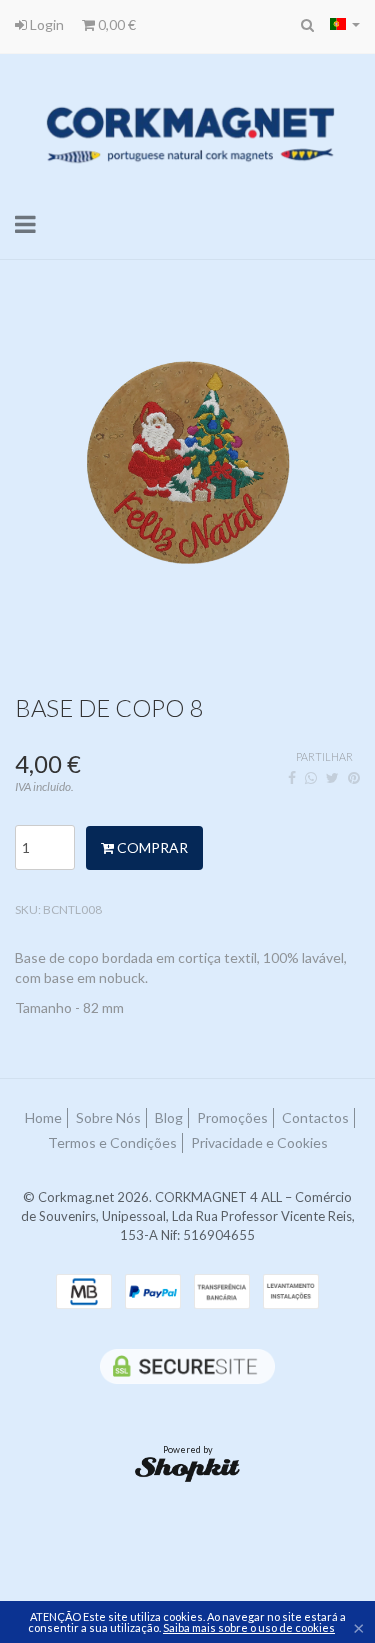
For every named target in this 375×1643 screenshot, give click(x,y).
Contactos (315, 1117)
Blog (169, 1117)
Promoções (232, 1117)
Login (45, 24)
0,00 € (115, 24)
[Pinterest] (354, 777)
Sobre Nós (108, 1117)
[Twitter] (332, 777)
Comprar (151, 847)
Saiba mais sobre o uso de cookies (249, 1627)
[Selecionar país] (345, 24)
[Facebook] (292, 777)
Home (43, 1117)
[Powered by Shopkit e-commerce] (187, 1468)
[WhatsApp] (311, 777)
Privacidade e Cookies (259, 1142)
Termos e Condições (112, 1142)
